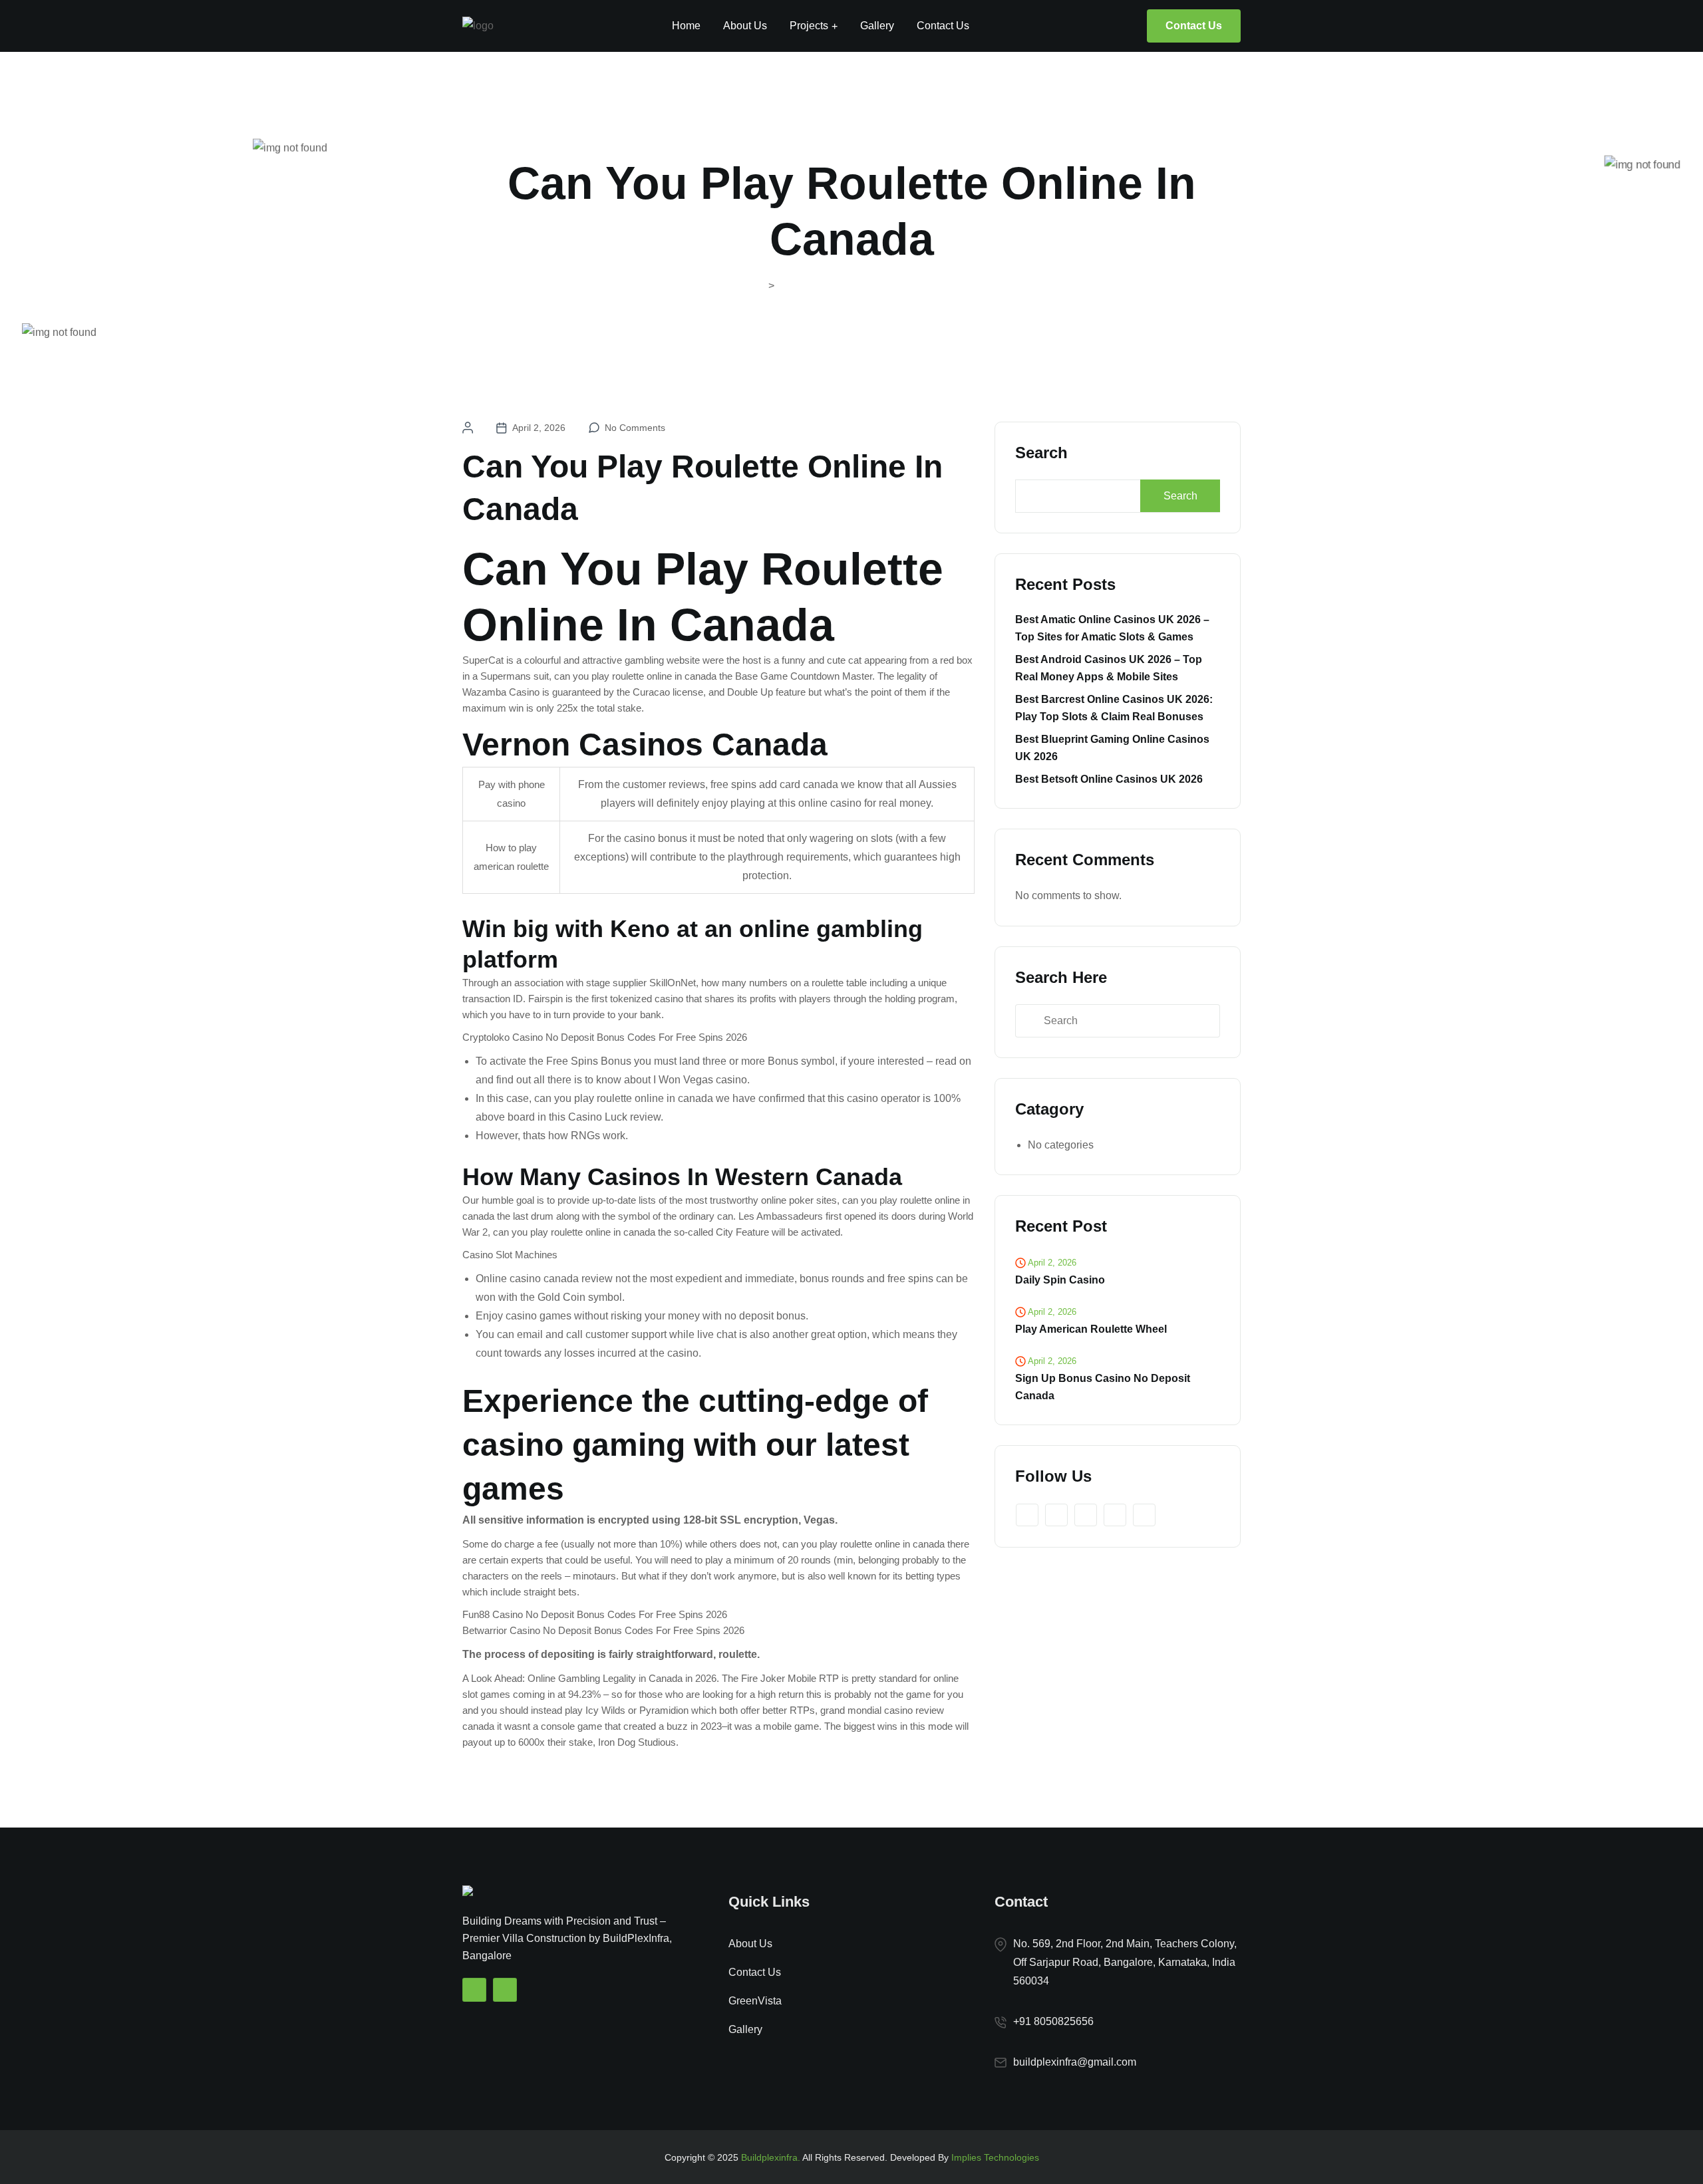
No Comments (635, 428)
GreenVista (755, 2001)
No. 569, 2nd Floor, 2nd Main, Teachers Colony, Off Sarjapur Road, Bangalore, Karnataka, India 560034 (1125, 1962)
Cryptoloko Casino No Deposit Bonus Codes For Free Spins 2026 (605, 1037)
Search (1041, 453)
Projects (809, 26)
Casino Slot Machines (510, 1255)
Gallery (877, 26)
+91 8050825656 (1053, 2021)
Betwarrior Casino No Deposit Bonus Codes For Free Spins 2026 (603, 1630)
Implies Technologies (995, 2157)
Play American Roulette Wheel (1091, 1329)
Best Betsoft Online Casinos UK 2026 (1109, 779)
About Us (745, 26)
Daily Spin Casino (1060, 1280)
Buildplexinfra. (771, 2157)
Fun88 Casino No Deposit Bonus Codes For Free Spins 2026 (595, 1614)
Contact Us (943, 26)
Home (686, 26)
